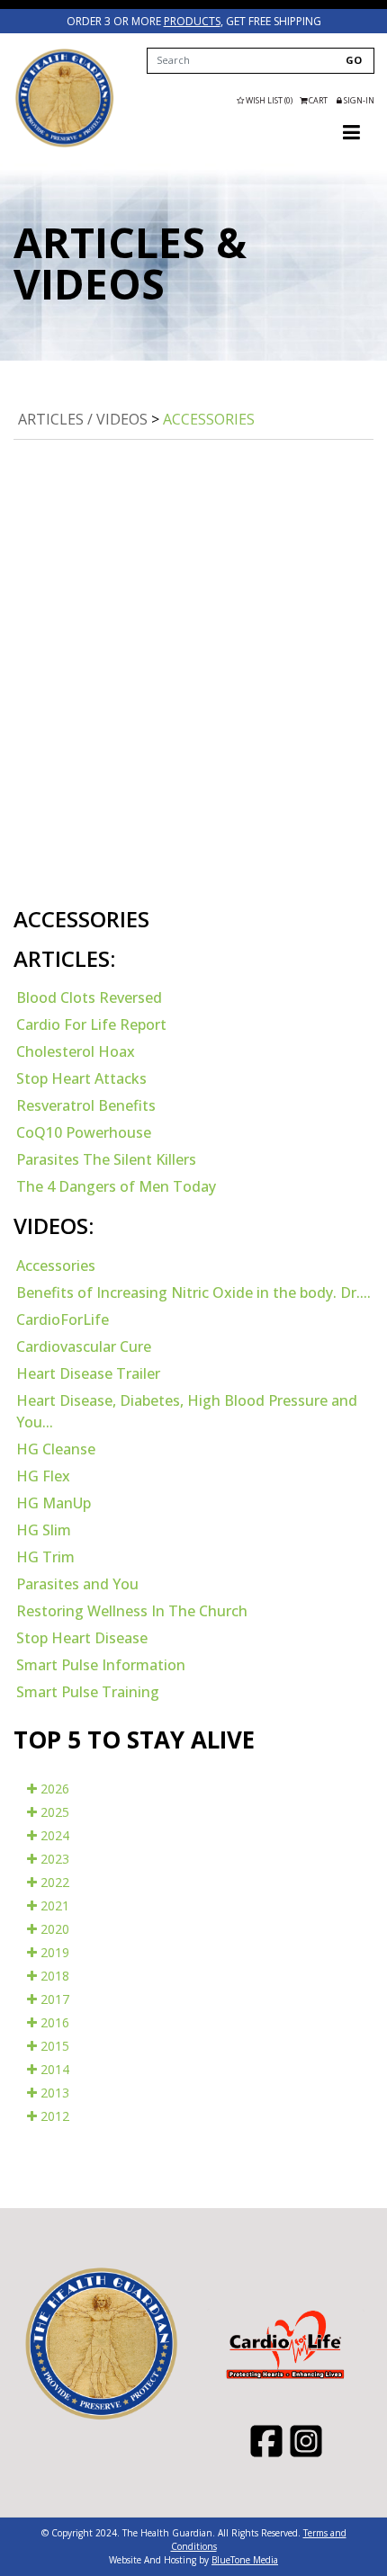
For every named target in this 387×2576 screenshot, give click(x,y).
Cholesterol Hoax (76, 1051)
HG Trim (45, 1557)
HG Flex (43, 1476)
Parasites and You (77, 1584)
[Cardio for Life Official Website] (64, 98)
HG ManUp (54, 1503)
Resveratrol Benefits (86, 1105)
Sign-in (358, 100)
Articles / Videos (83, 419)
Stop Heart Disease (82, 1638)
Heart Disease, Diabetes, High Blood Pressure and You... (187, 1411)
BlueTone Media (245, 2560)
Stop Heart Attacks (81, 1078)
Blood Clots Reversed (89, 997)
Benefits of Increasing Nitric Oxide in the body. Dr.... (193, 1292)
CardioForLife (63, 1319)
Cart (318, 100)
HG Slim (44, 1530)
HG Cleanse (56, 1449)
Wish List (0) (268, 100)
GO (354, 60)
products (192, 21)
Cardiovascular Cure (84, 1346)
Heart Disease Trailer (88, 1373)
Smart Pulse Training (88, 1692)
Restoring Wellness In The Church (132, 1611)
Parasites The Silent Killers (106, 1159)
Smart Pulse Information (101, 1665)
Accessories (209, 419)
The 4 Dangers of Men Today (116, 1186)
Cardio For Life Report (91, 1024)
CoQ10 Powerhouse (84, 1132)
